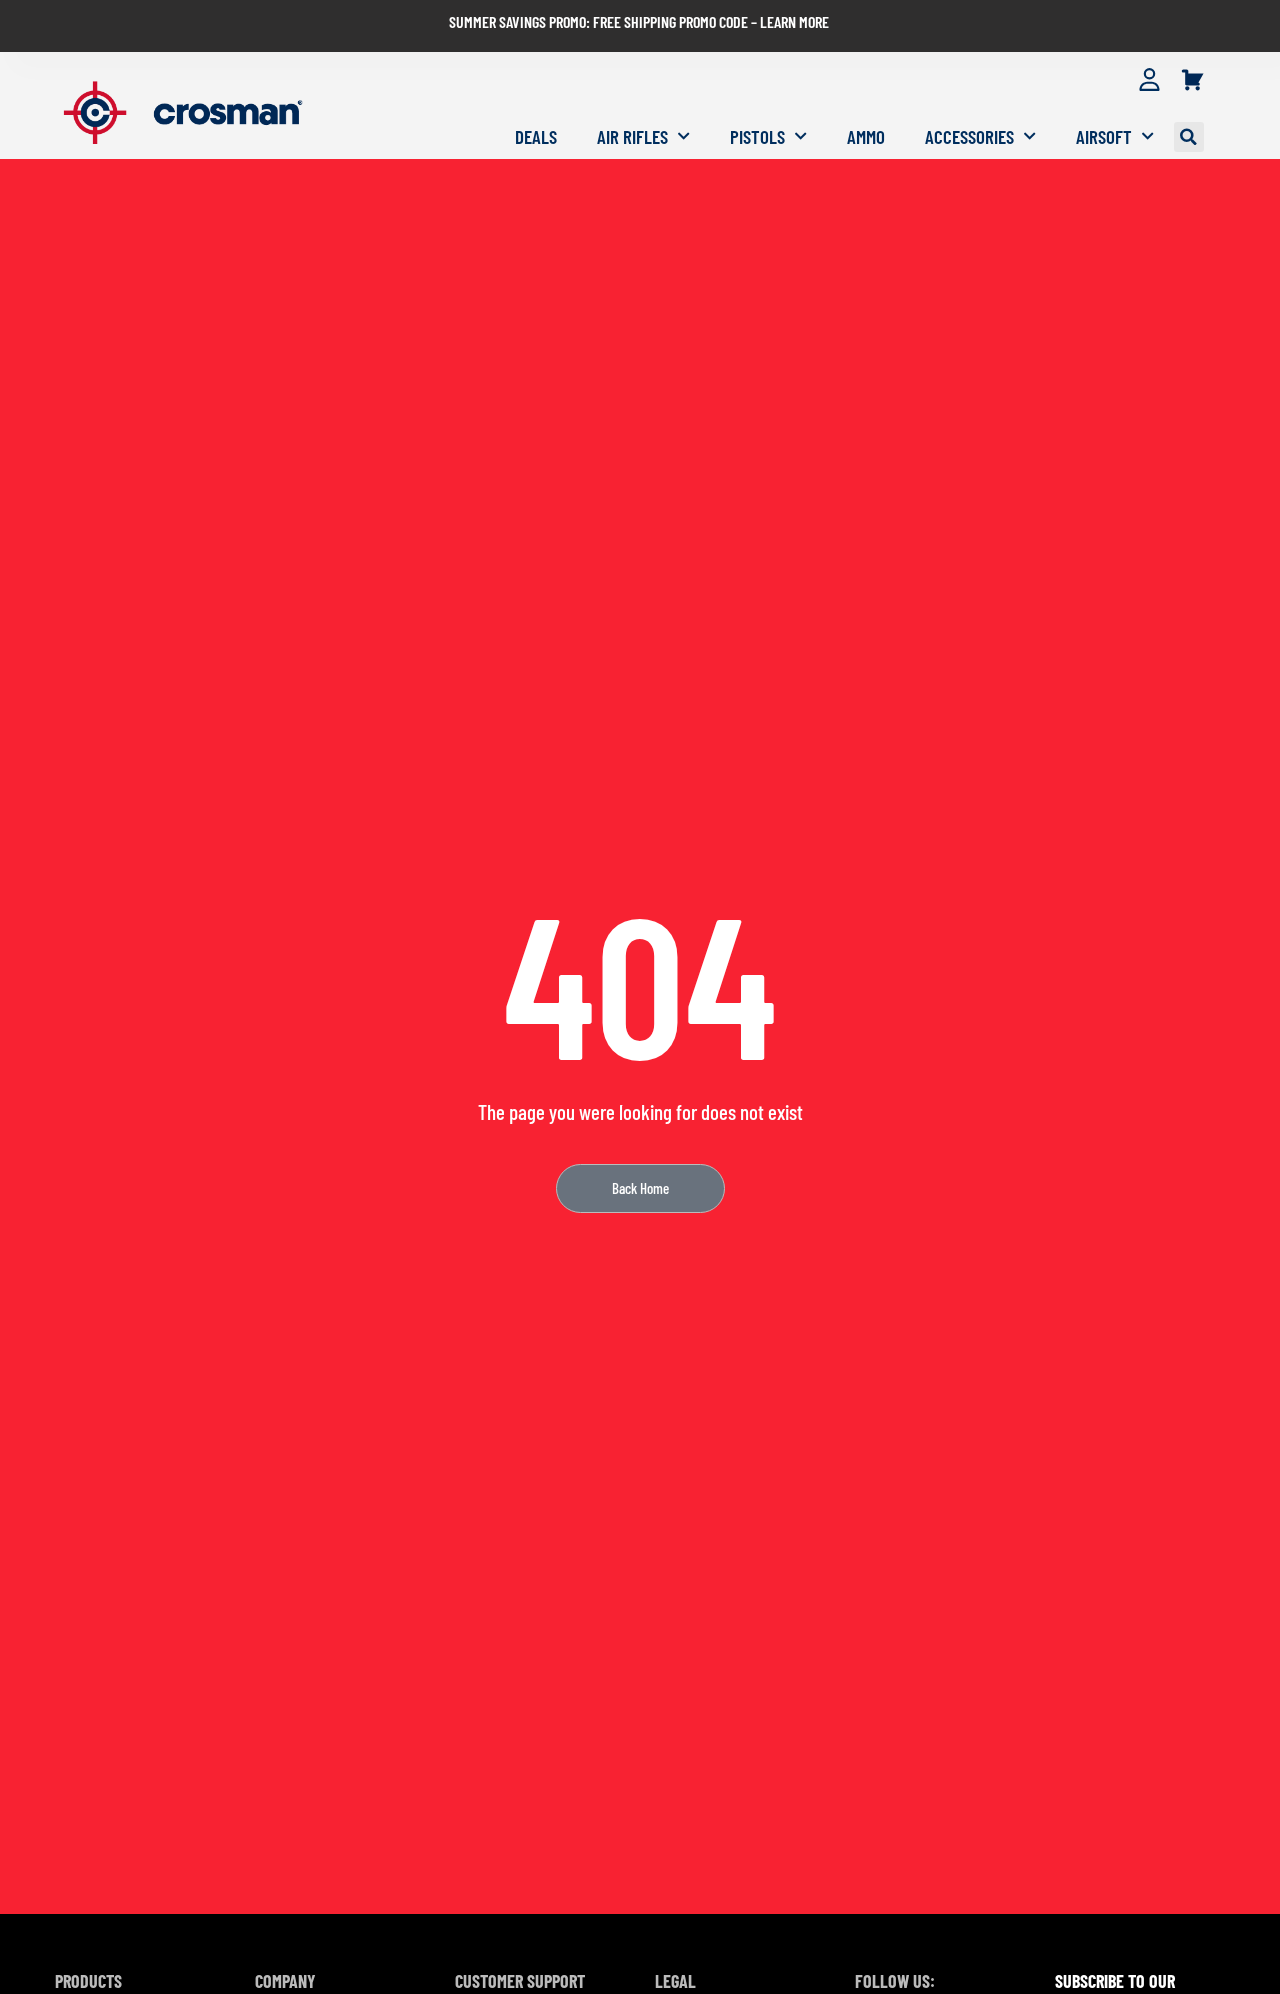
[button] (1189, 137)
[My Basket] (1192, 81)
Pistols (757, 136)
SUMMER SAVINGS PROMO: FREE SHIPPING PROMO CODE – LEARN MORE (639, 21)
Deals (536, 136)
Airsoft (1104, 136)
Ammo (866, 136)
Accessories (969, 136)
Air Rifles (632, 136)
